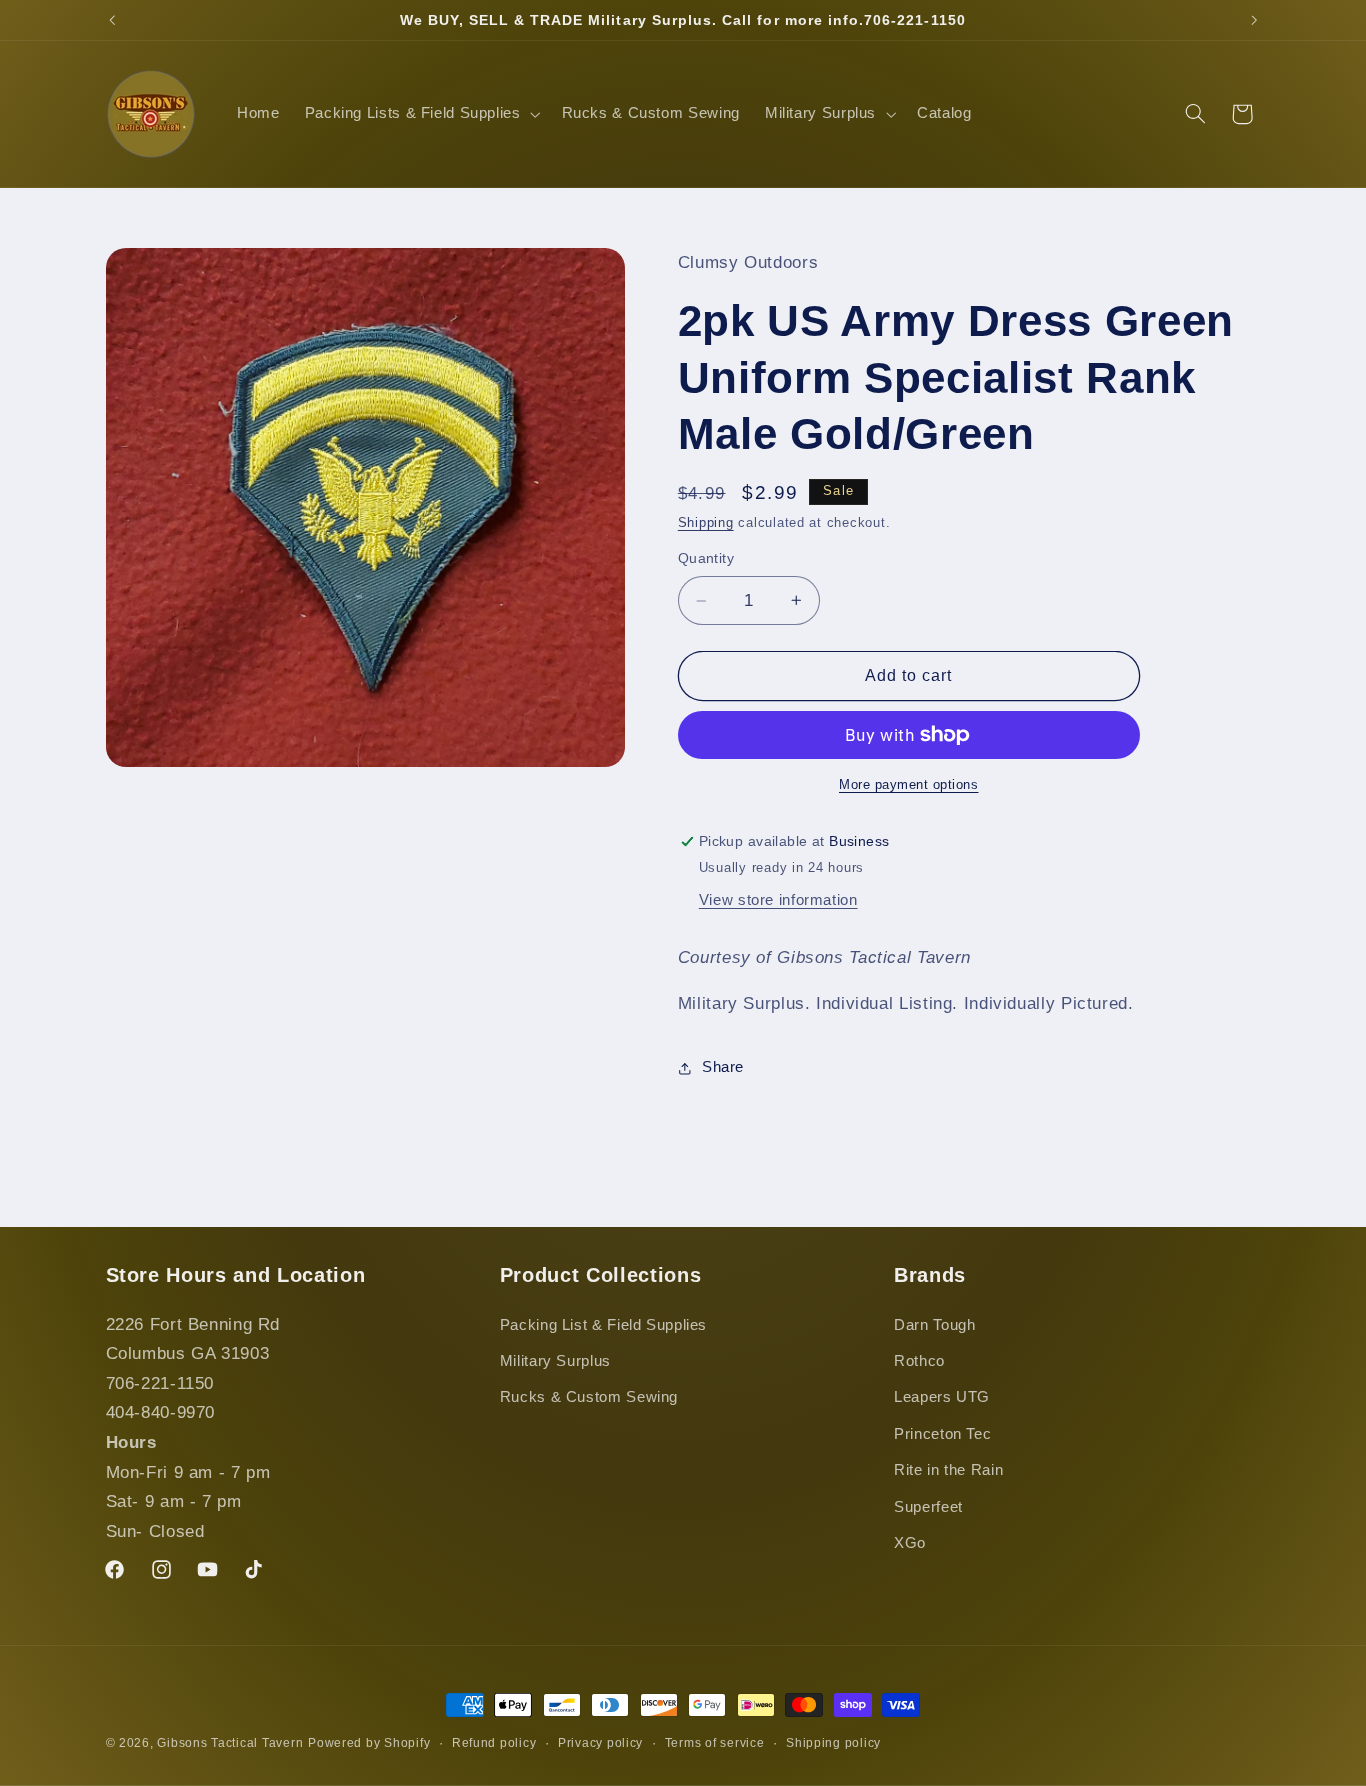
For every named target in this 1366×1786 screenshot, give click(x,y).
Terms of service (715, 1743)
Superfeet (928, 1507)
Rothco (919, 1361)
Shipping (706, 523)
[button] (420, 114)
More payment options (909, 785)
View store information (778, 900)
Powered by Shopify (369, 1743)
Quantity (706, 558)
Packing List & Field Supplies (603, 1325)
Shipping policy (833, 1743)
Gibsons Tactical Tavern (230, 1743)
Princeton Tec (942, 1434)
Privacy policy (600, 1743)
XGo (910, 1543)
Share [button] (723, 1067)
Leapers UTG (942, 1397)
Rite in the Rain (948, 1470)
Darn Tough (934, 1325)
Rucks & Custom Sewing (589, 1397)
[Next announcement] (1254, 20)
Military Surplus (555, 1361)
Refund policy (494, 1743)
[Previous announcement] (112, 20)
